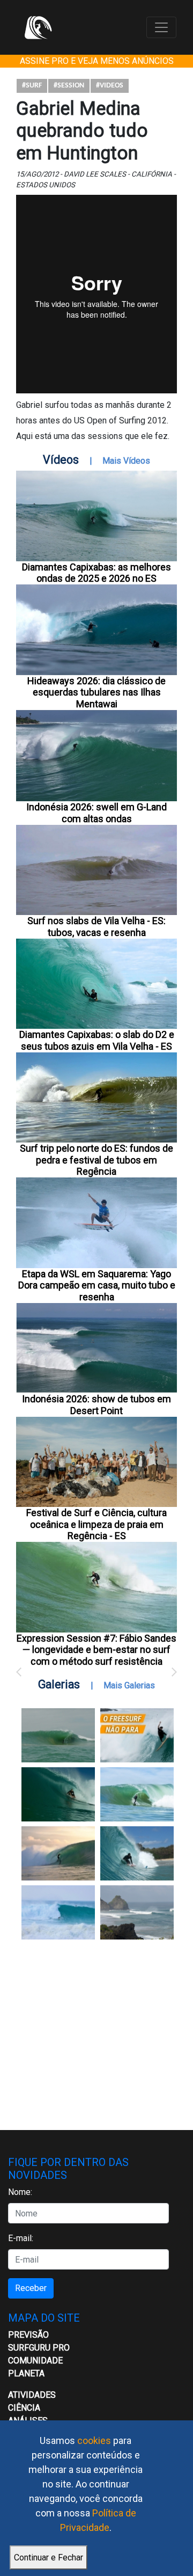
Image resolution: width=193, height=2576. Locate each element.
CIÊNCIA (24, 2408)
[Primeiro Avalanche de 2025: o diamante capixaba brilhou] (137, 1794)
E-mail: (21, 2238)
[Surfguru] (38, 27)
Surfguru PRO (39, 2348)
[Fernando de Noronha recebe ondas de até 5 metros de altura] (137, 1912)
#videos (110, 86)
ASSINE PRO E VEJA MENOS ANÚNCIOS (97, 61)
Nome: (20, 2192)
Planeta (26, 2373)
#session (69, 86)
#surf (32, 86)
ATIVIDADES (32, 2395)
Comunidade (35, 2361)
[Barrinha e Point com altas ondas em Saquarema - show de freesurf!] (58, 1794)
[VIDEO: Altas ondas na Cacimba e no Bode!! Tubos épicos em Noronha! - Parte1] (137, 1853)
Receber (31, 2288)
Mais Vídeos (126, 461)
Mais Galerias (129, 1685)
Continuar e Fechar (49, 2557)
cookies (94, 2440)
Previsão (28, 2335)
